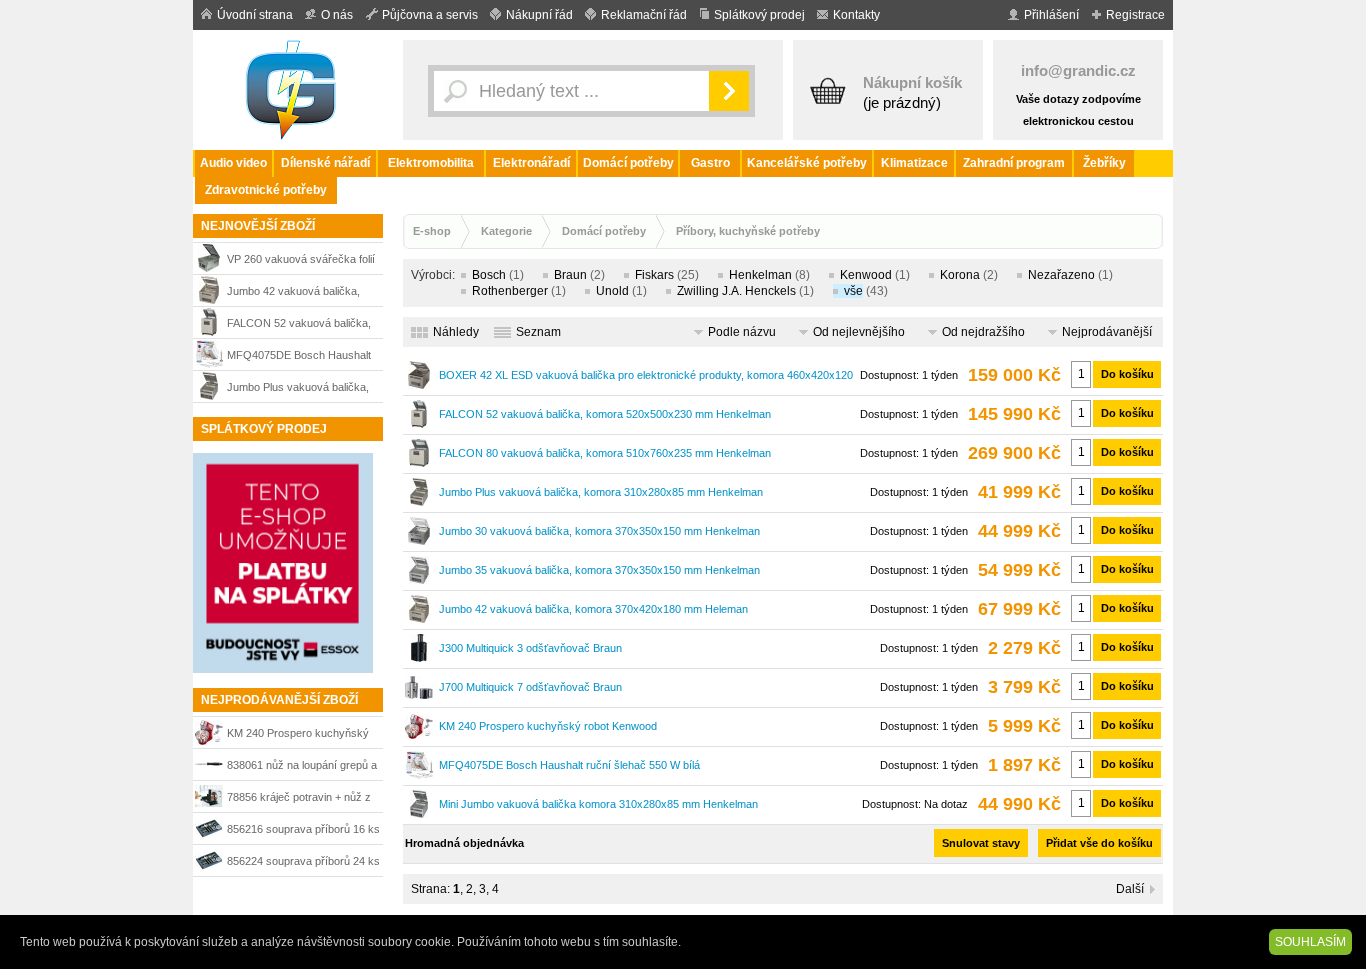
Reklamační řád (644, 15)
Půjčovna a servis (430, 15)
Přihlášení (1051, 15)
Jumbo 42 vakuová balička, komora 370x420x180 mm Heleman (293, 293)
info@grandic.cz (1078, 70)
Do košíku (1127, 374)
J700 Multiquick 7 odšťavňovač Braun (530, 687)
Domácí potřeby (628, 163)
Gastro (710, 163)
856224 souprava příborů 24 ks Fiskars (303, 863)
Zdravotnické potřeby (266, 190)
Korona (960, 275)
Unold (612, 291)
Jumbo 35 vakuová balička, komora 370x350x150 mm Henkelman (599, 570)
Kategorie (506, 231)
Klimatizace (914, 163)
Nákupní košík (912, 82)
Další (1130, 889)
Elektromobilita (431, 163)
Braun (570, 275)
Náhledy (456, 332)
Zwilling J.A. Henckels (736, 291)
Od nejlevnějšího (859, 332)
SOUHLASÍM (1310, 942)
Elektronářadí (531, 163)
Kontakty (856, 15)
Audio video (233, 163)
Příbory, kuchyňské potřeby (748, 231)
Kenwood (866, 275)
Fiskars (654, 275)
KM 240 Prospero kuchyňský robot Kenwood (298, 735)
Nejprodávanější (1107, 332)
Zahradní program (1014, 163)
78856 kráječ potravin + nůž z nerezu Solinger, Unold (299, 799)
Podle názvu (742, 332)
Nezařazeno (1061, 275)
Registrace (1135, 15)
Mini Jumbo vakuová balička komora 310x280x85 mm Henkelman (598, 804)
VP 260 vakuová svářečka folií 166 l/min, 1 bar (301, 261)
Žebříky (1104, 163)
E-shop (432, 231)
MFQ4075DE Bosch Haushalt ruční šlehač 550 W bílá (299, 357)
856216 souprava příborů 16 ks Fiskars (303, 831)
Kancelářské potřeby (807, 163)
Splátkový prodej (759, 15)
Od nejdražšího (983, 332)
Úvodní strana (255, 15)
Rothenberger (510, 291)
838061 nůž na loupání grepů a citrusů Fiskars (302, 767)
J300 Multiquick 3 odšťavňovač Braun (530, 648)
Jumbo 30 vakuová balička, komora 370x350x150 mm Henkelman (599, 531)
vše (853, 291)
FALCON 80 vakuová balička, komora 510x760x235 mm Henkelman (605, 453)
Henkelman (760, 275)
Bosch (489, 275)
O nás (337, 15)
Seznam (538, 332)
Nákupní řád (539, 15)
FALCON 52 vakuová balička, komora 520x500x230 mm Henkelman (299, 325)
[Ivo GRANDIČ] (293, 90)
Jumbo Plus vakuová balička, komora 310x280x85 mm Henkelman (298, 389)
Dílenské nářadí (325, 163)
